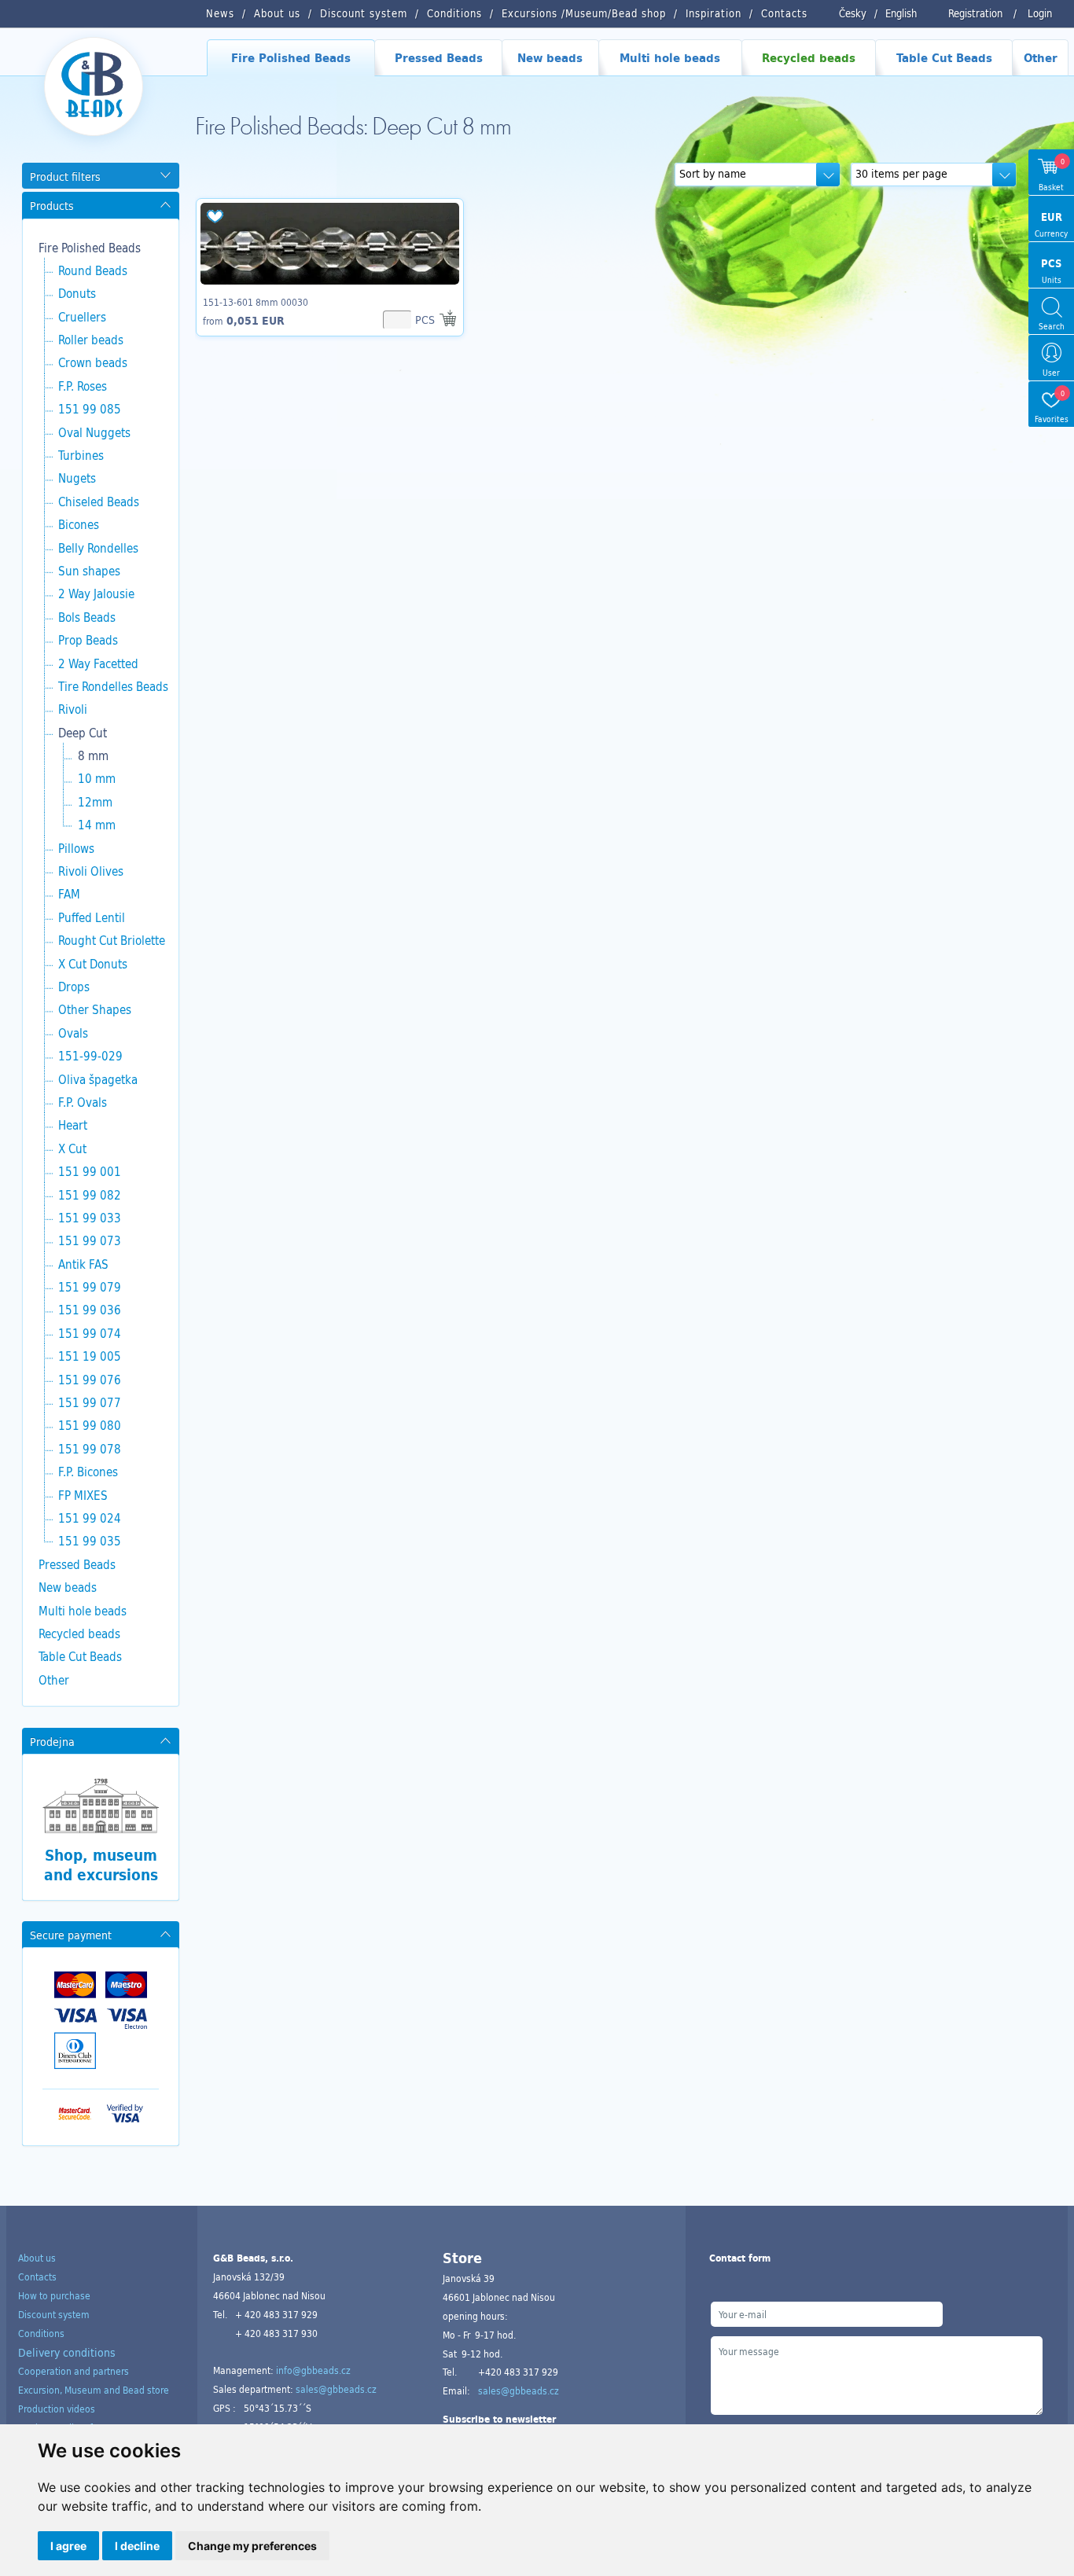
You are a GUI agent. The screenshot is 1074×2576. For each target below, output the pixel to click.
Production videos (57, 2409)
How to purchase (54, 2295)
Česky (853, 13)
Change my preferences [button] (252, 2546)
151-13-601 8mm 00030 (256, 302)
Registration (975, 13)
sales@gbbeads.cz (336, 2389)
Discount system (54, 2314)
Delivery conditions (67, 2352)
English (901, 13)
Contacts (37, 2277)
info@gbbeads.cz (313, 2370)
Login (1040, 13)
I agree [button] (68, 2546)
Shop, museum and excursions (101, 1865)
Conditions (41, 2333)
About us (37, 2258)
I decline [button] (137, 2546)
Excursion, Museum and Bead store (94, 2390)
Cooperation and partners (74, 2371)
